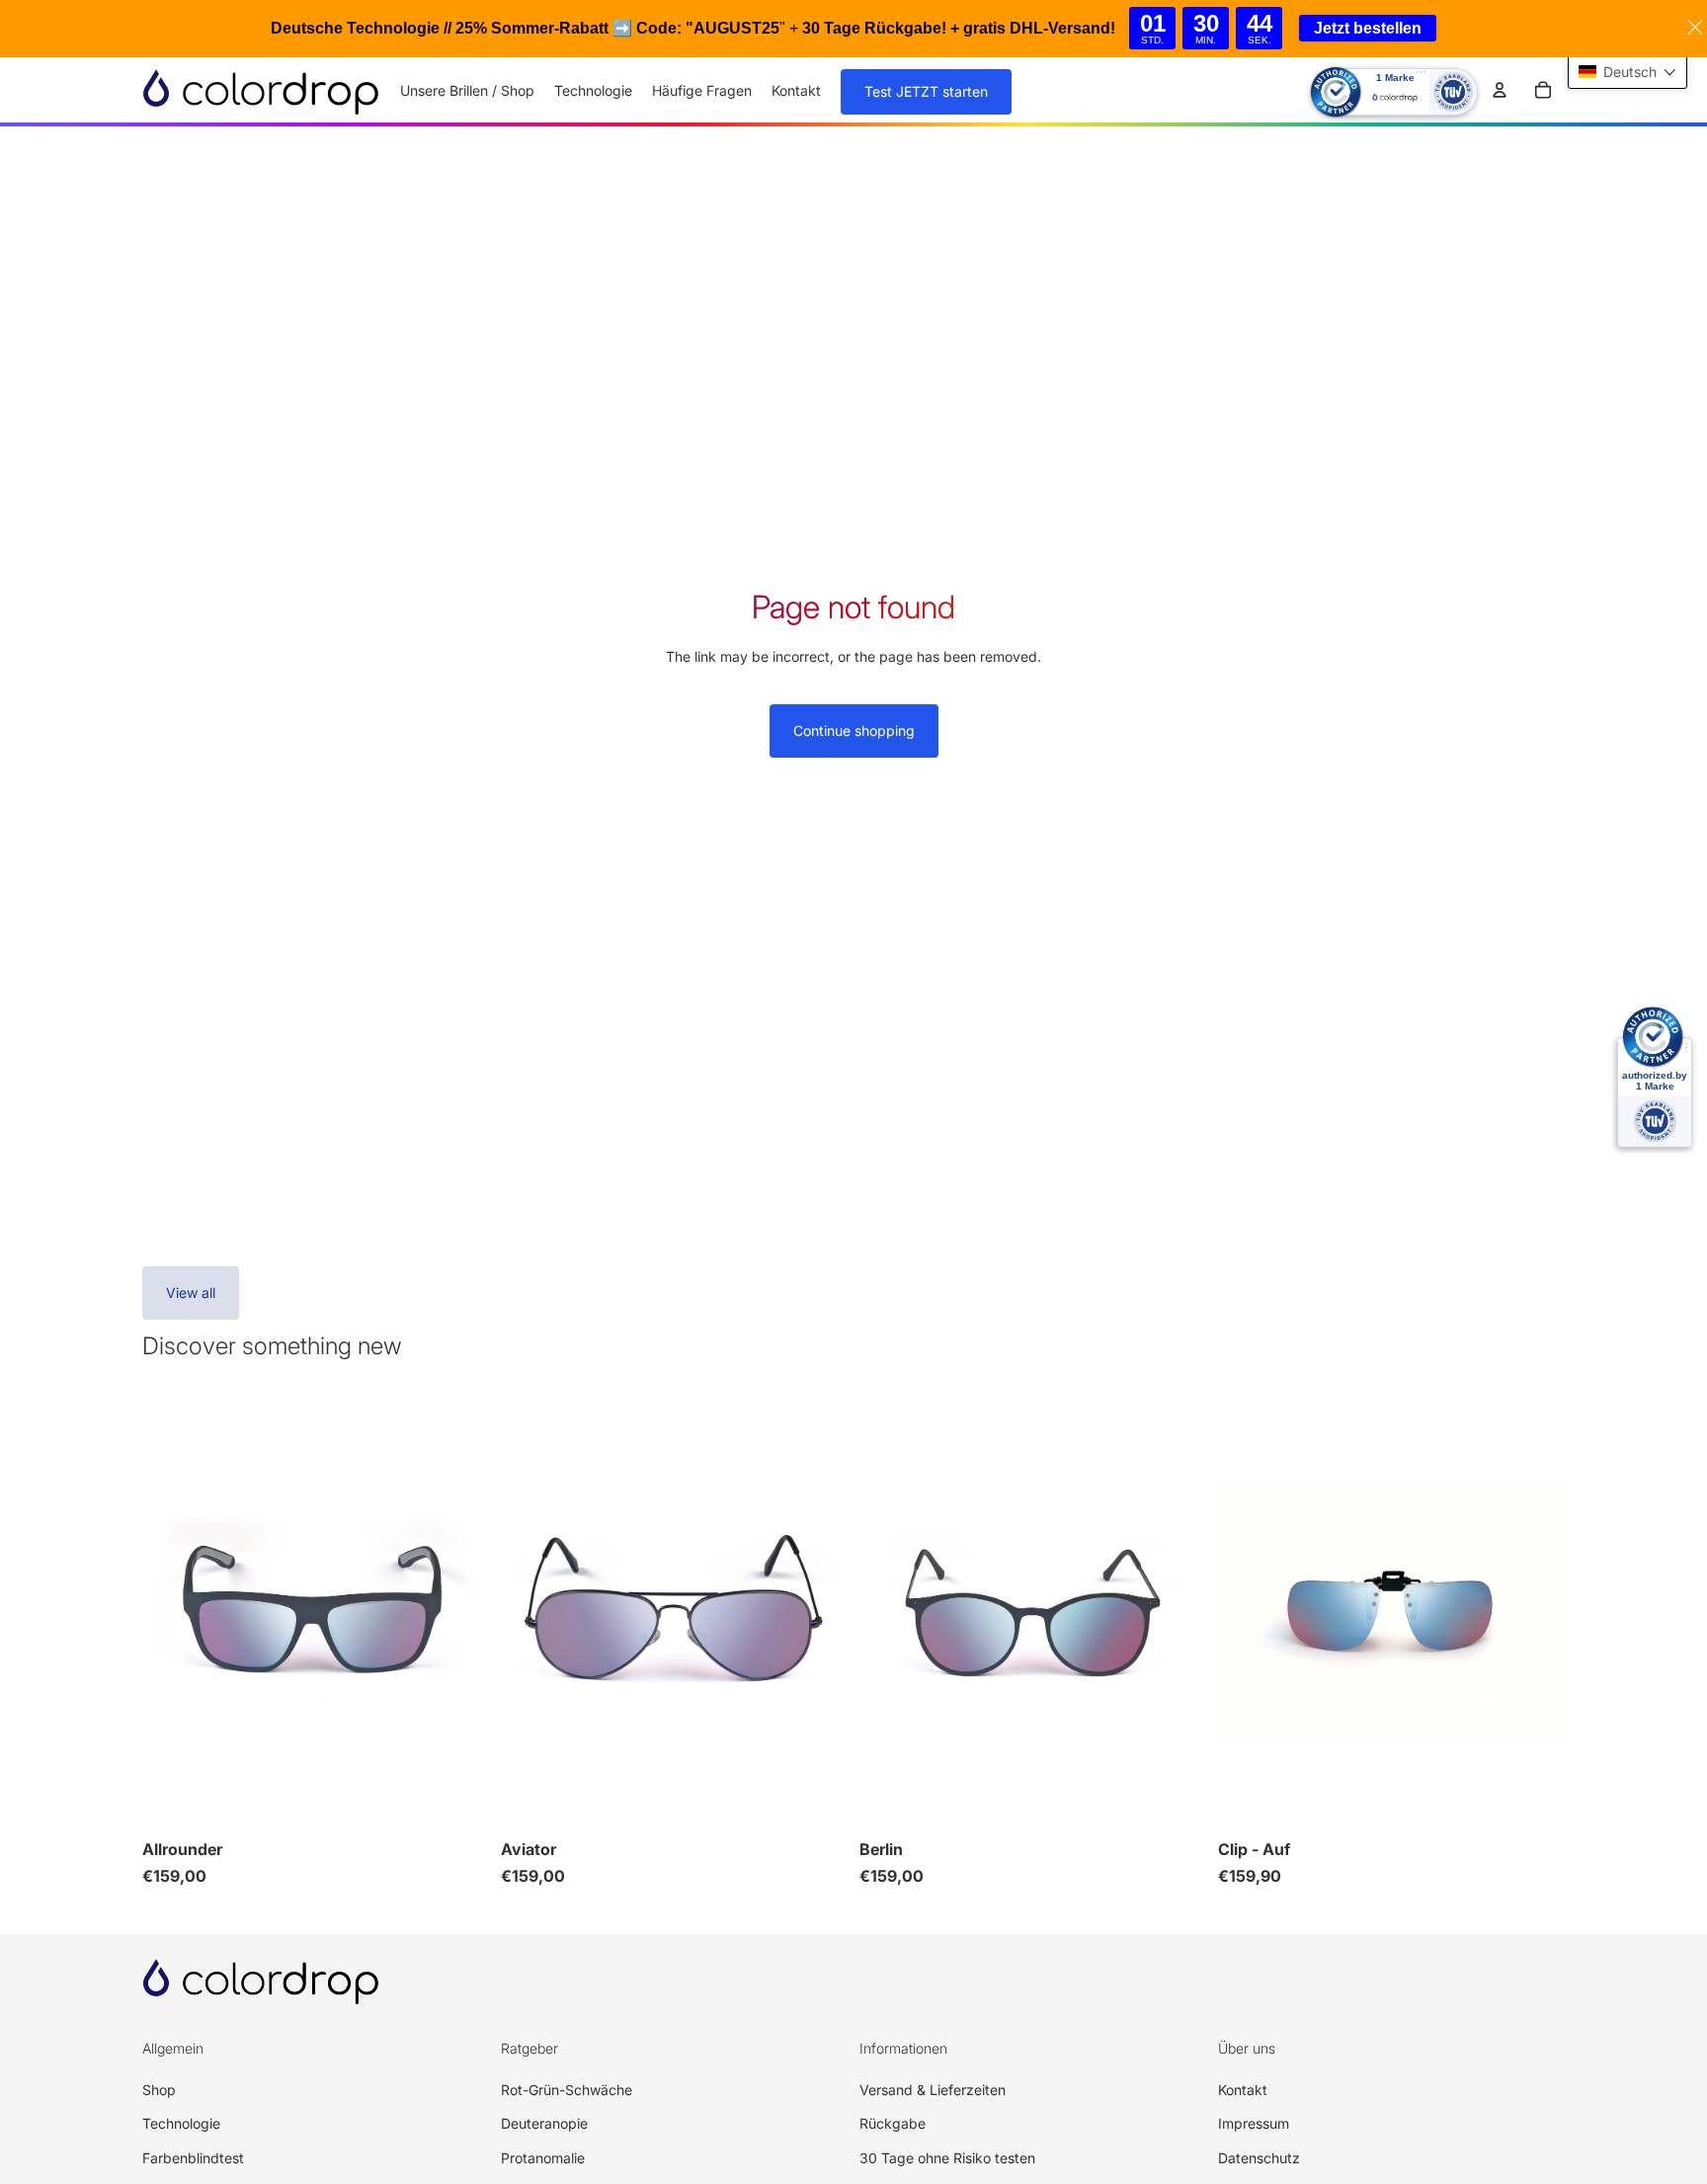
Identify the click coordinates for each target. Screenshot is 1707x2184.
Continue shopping (854, 730)
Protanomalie (543, 2158)
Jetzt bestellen (1368, 28)
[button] (1627, 72)
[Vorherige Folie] (172, 1613)
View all (191, 1293)
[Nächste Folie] (459, 1613)
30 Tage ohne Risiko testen (947, 2158)
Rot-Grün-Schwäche (567, 2090)
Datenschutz (1259, 2158)
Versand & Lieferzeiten (933, 2090)
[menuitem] (467, 91)
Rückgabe (893, 2123)
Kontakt (1243, 2090)
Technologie (181, 2123)
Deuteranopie (544, 2123)
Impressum (1254, 2123)
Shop (159, 2090)
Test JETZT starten (926, 91)
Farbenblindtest (193, 2158)
